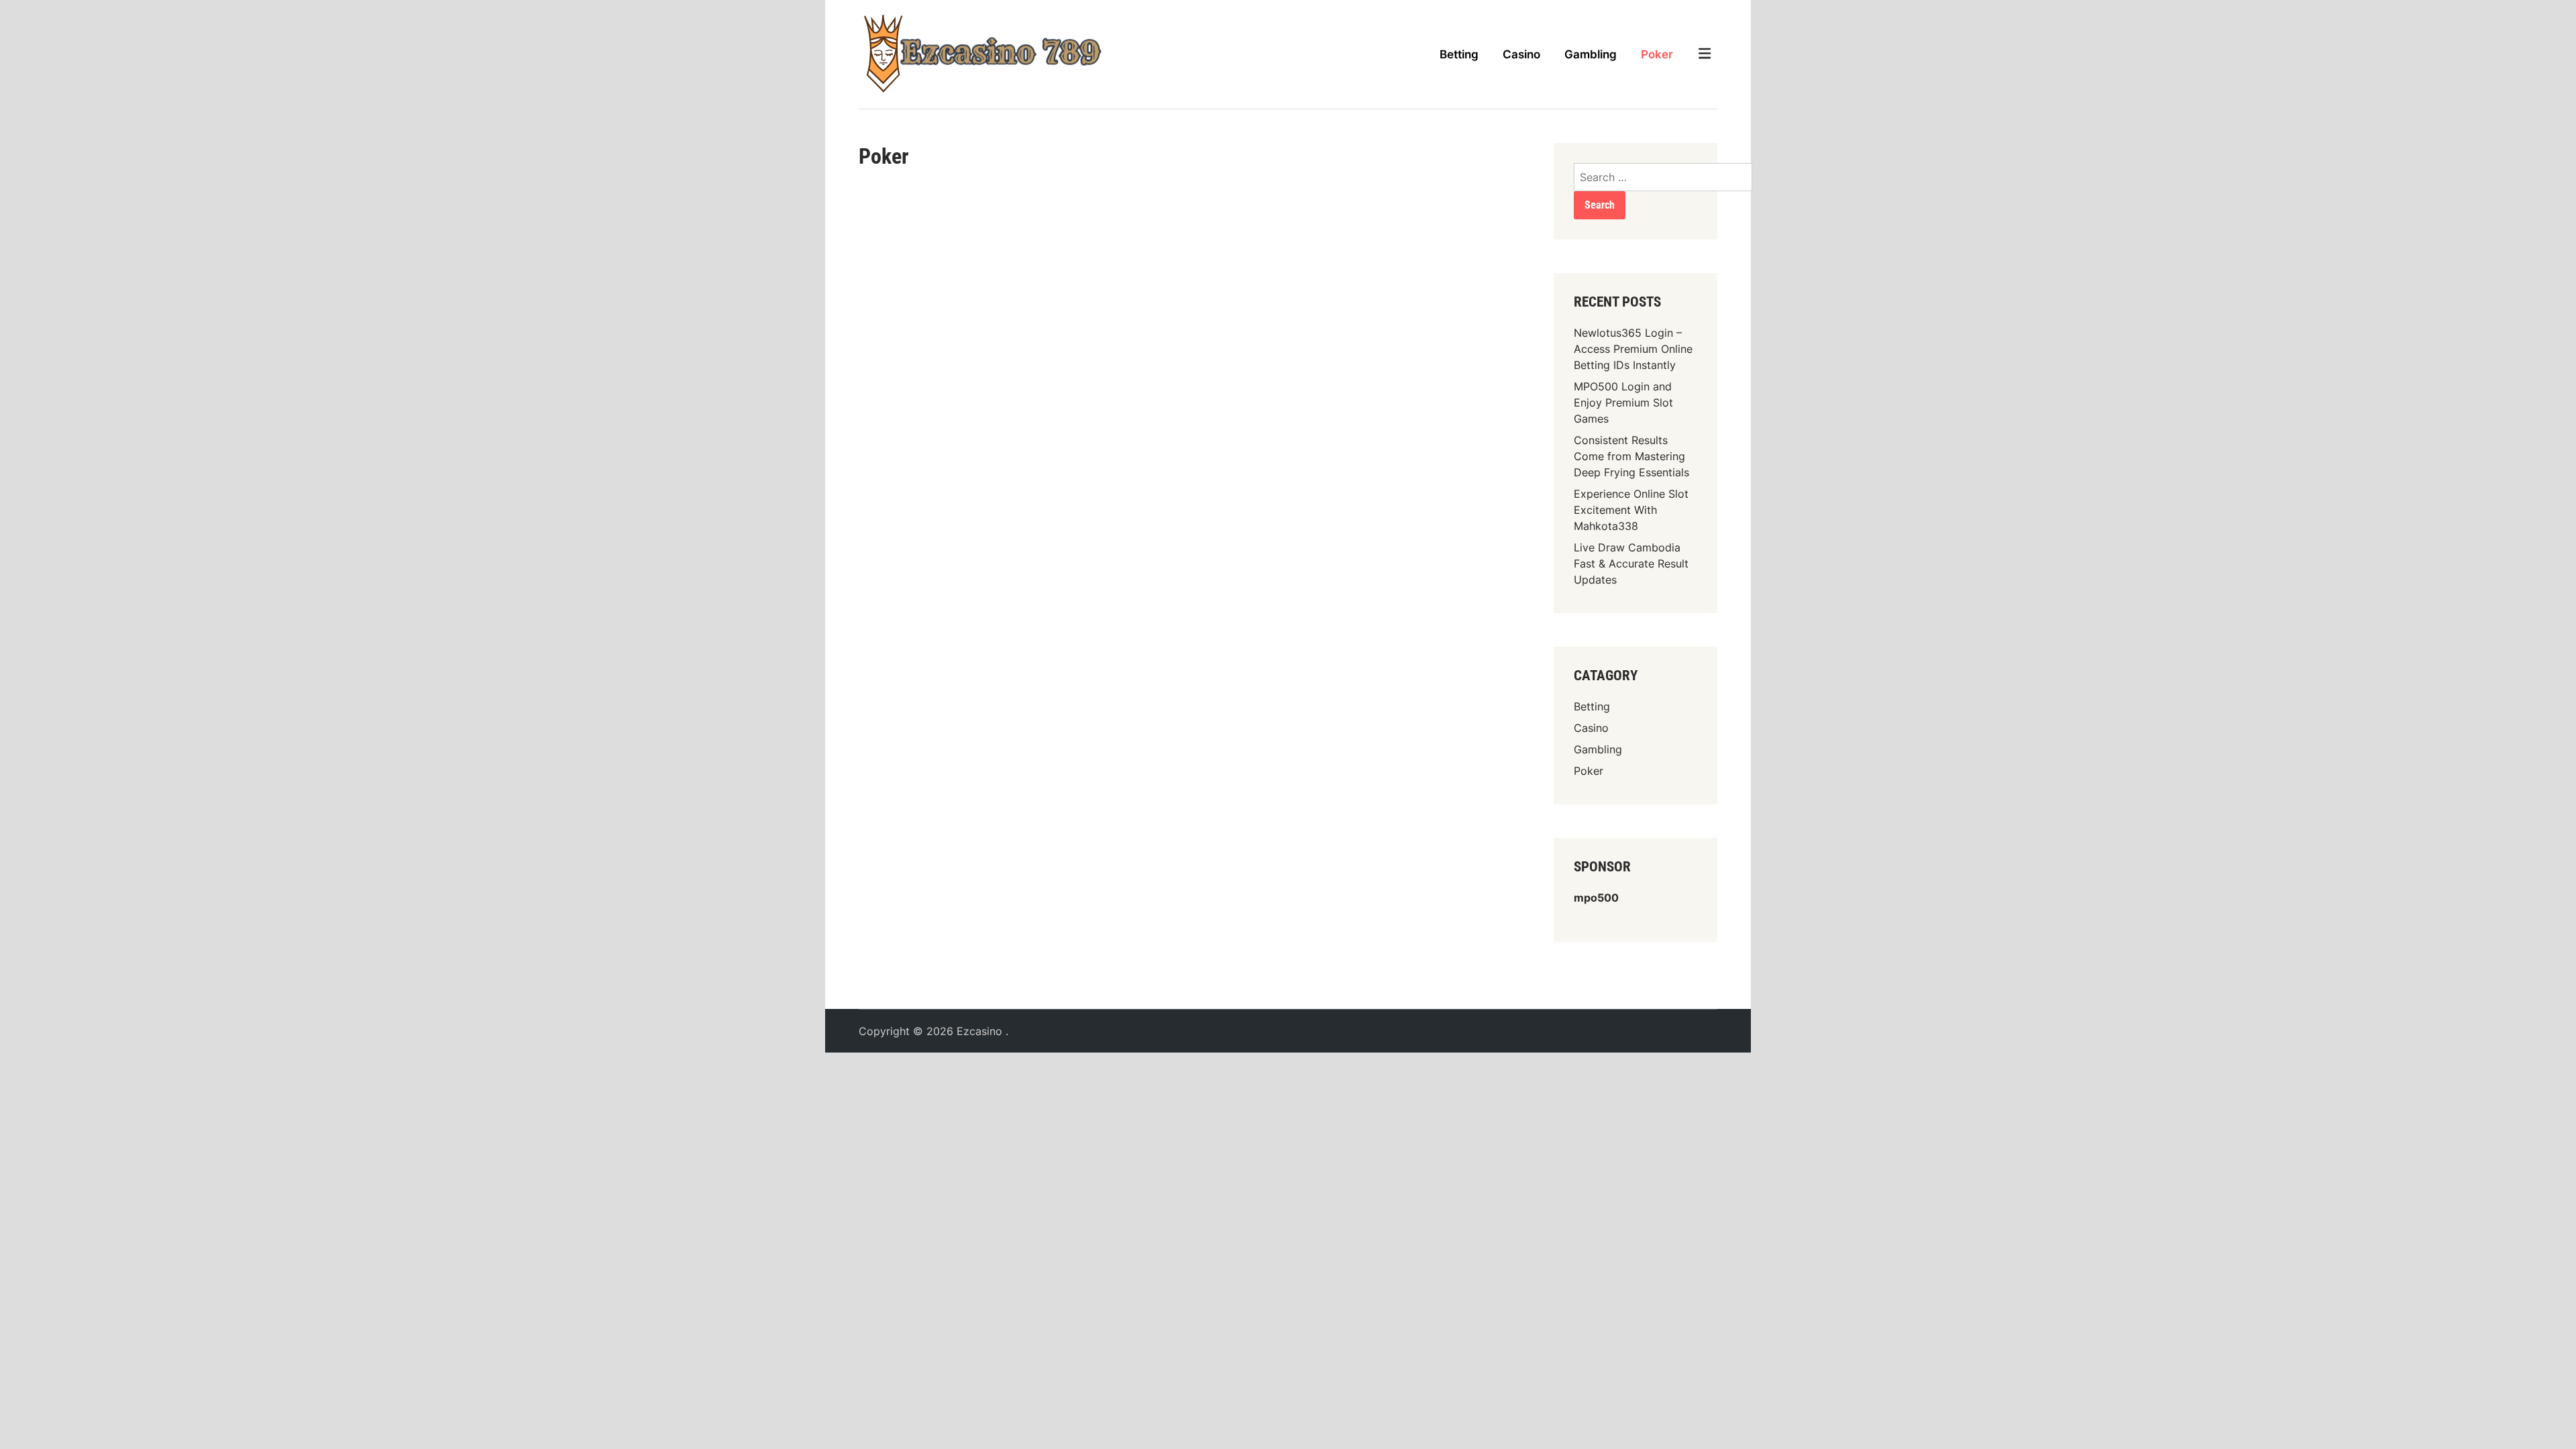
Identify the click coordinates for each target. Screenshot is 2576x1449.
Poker (1657, 54)
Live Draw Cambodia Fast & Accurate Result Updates (1631, 563)
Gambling (1591, 54)
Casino (1521, 54)
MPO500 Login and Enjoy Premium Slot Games (1623, 402)
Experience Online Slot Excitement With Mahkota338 (1631, 510)
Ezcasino (981, 1031)
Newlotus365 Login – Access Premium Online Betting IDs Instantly (1633, 349)
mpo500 (1596, 898)
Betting (1459, 54)
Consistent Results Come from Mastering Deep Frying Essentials (1631, 456)
